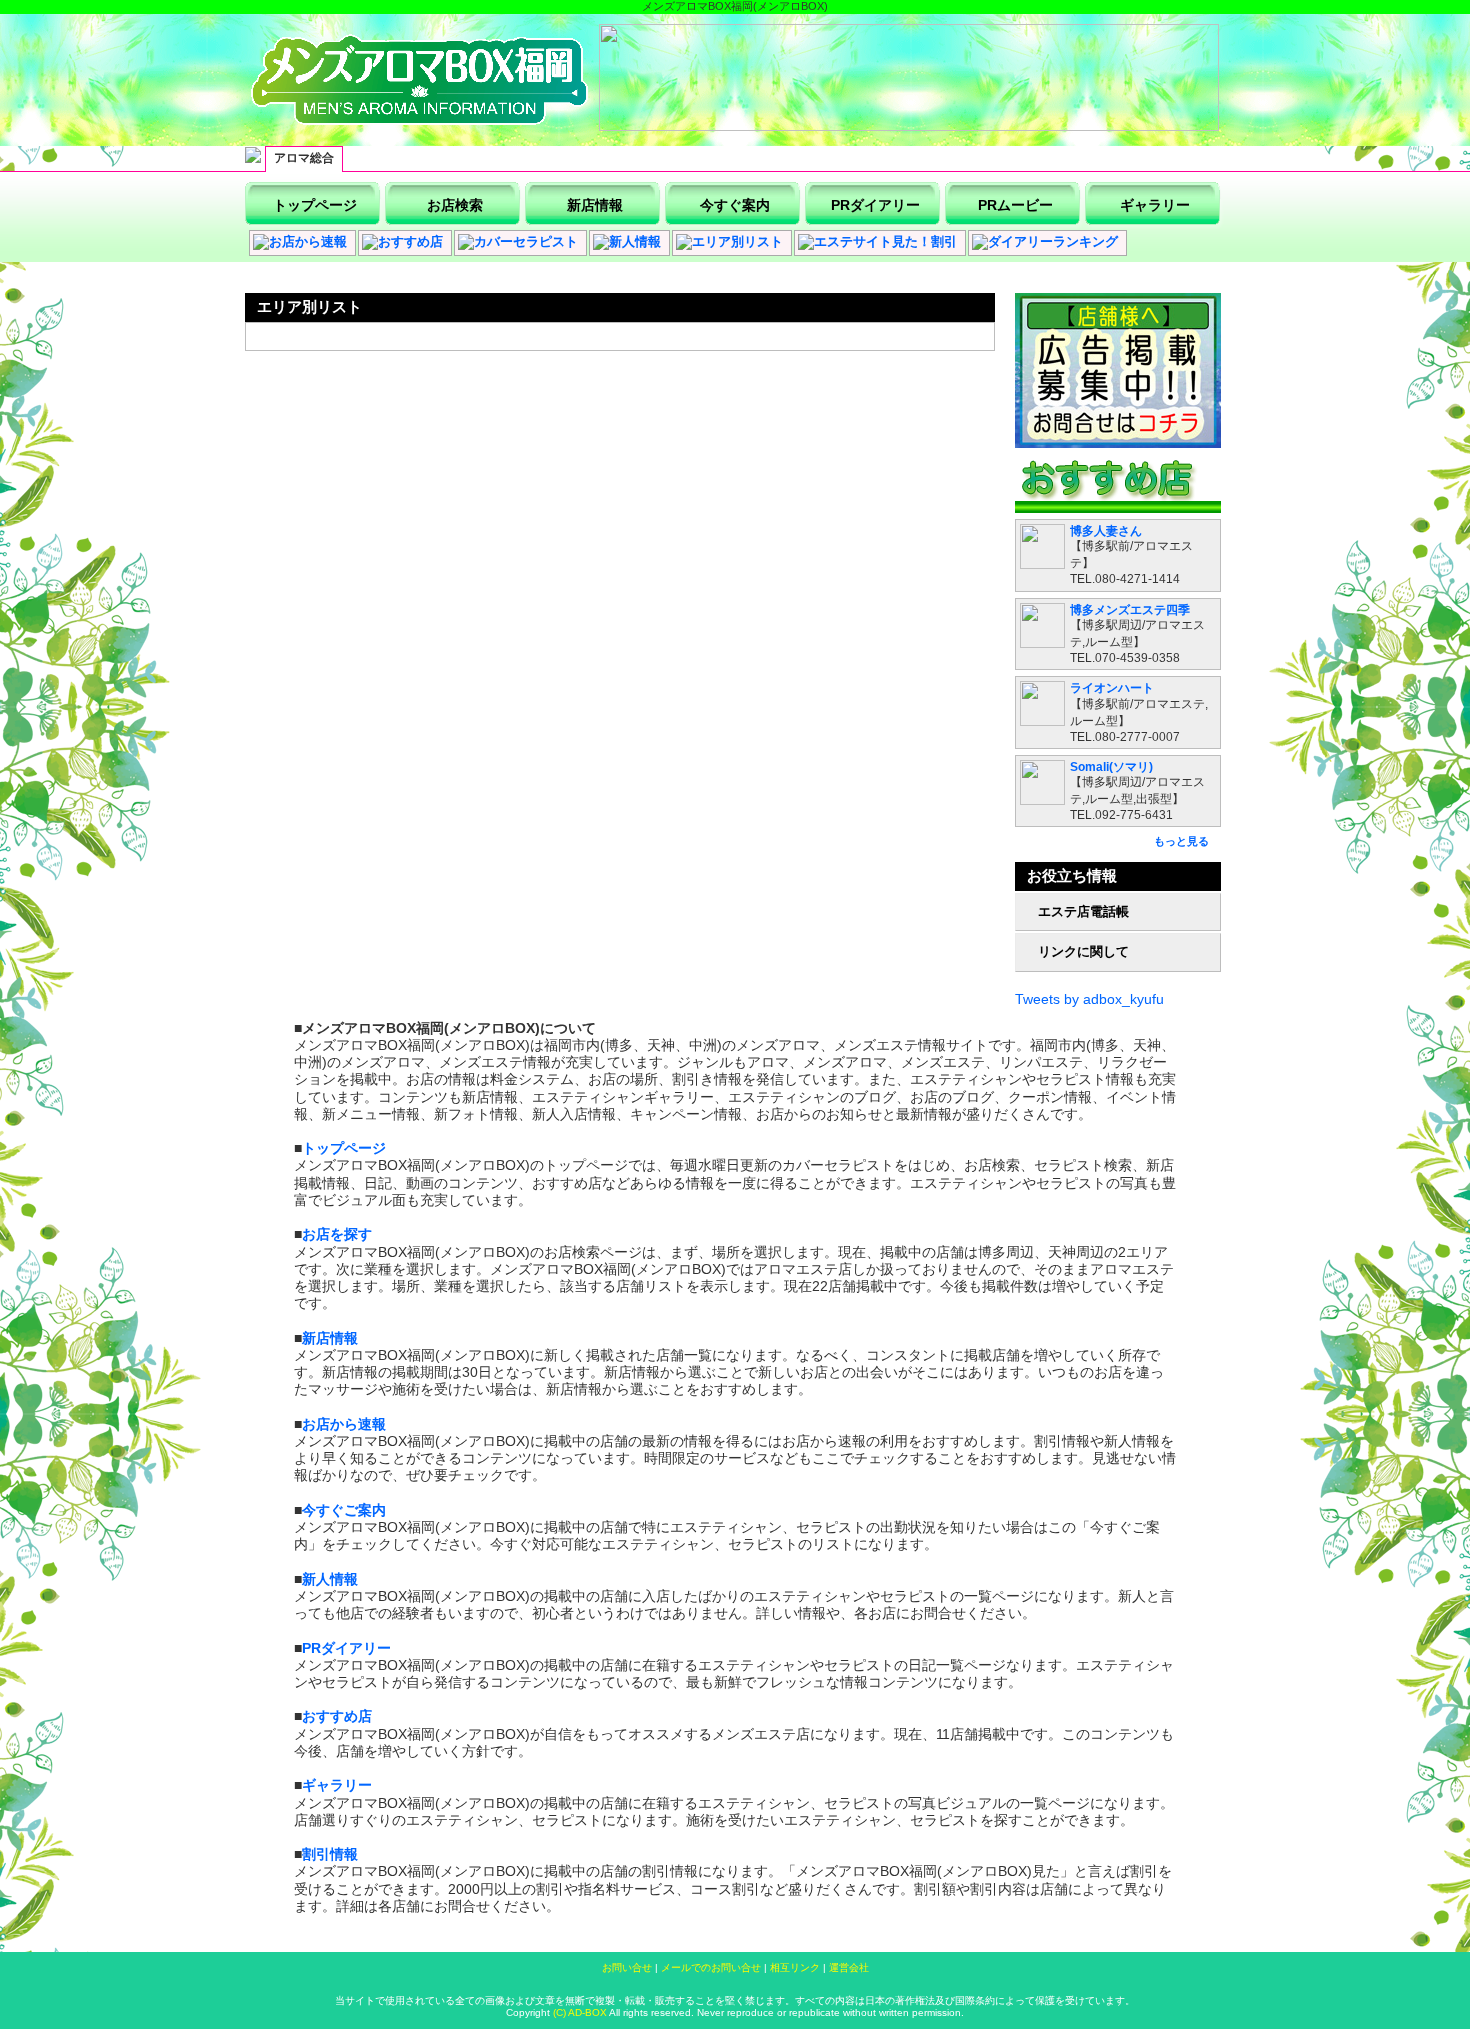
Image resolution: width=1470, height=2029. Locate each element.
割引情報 (330, 1854)
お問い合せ (627, 1967)
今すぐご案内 (344, 1510)
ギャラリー (337, 1785)
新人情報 (330, 1579)
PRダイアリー (346, 1648)
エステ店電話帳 (1083, 911)
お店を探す (337, 1234)
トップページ (344, 1148)
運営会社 (849, 1967)
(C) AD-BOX (578, 2012)
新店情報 (330, 1338)
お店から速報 (344, 1424)
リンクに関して (1083, 951)
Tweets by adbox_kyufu (1089, 999)
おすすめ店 (337, 1716)
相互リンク (795, 1967)
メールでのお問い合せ (711, 1967)
